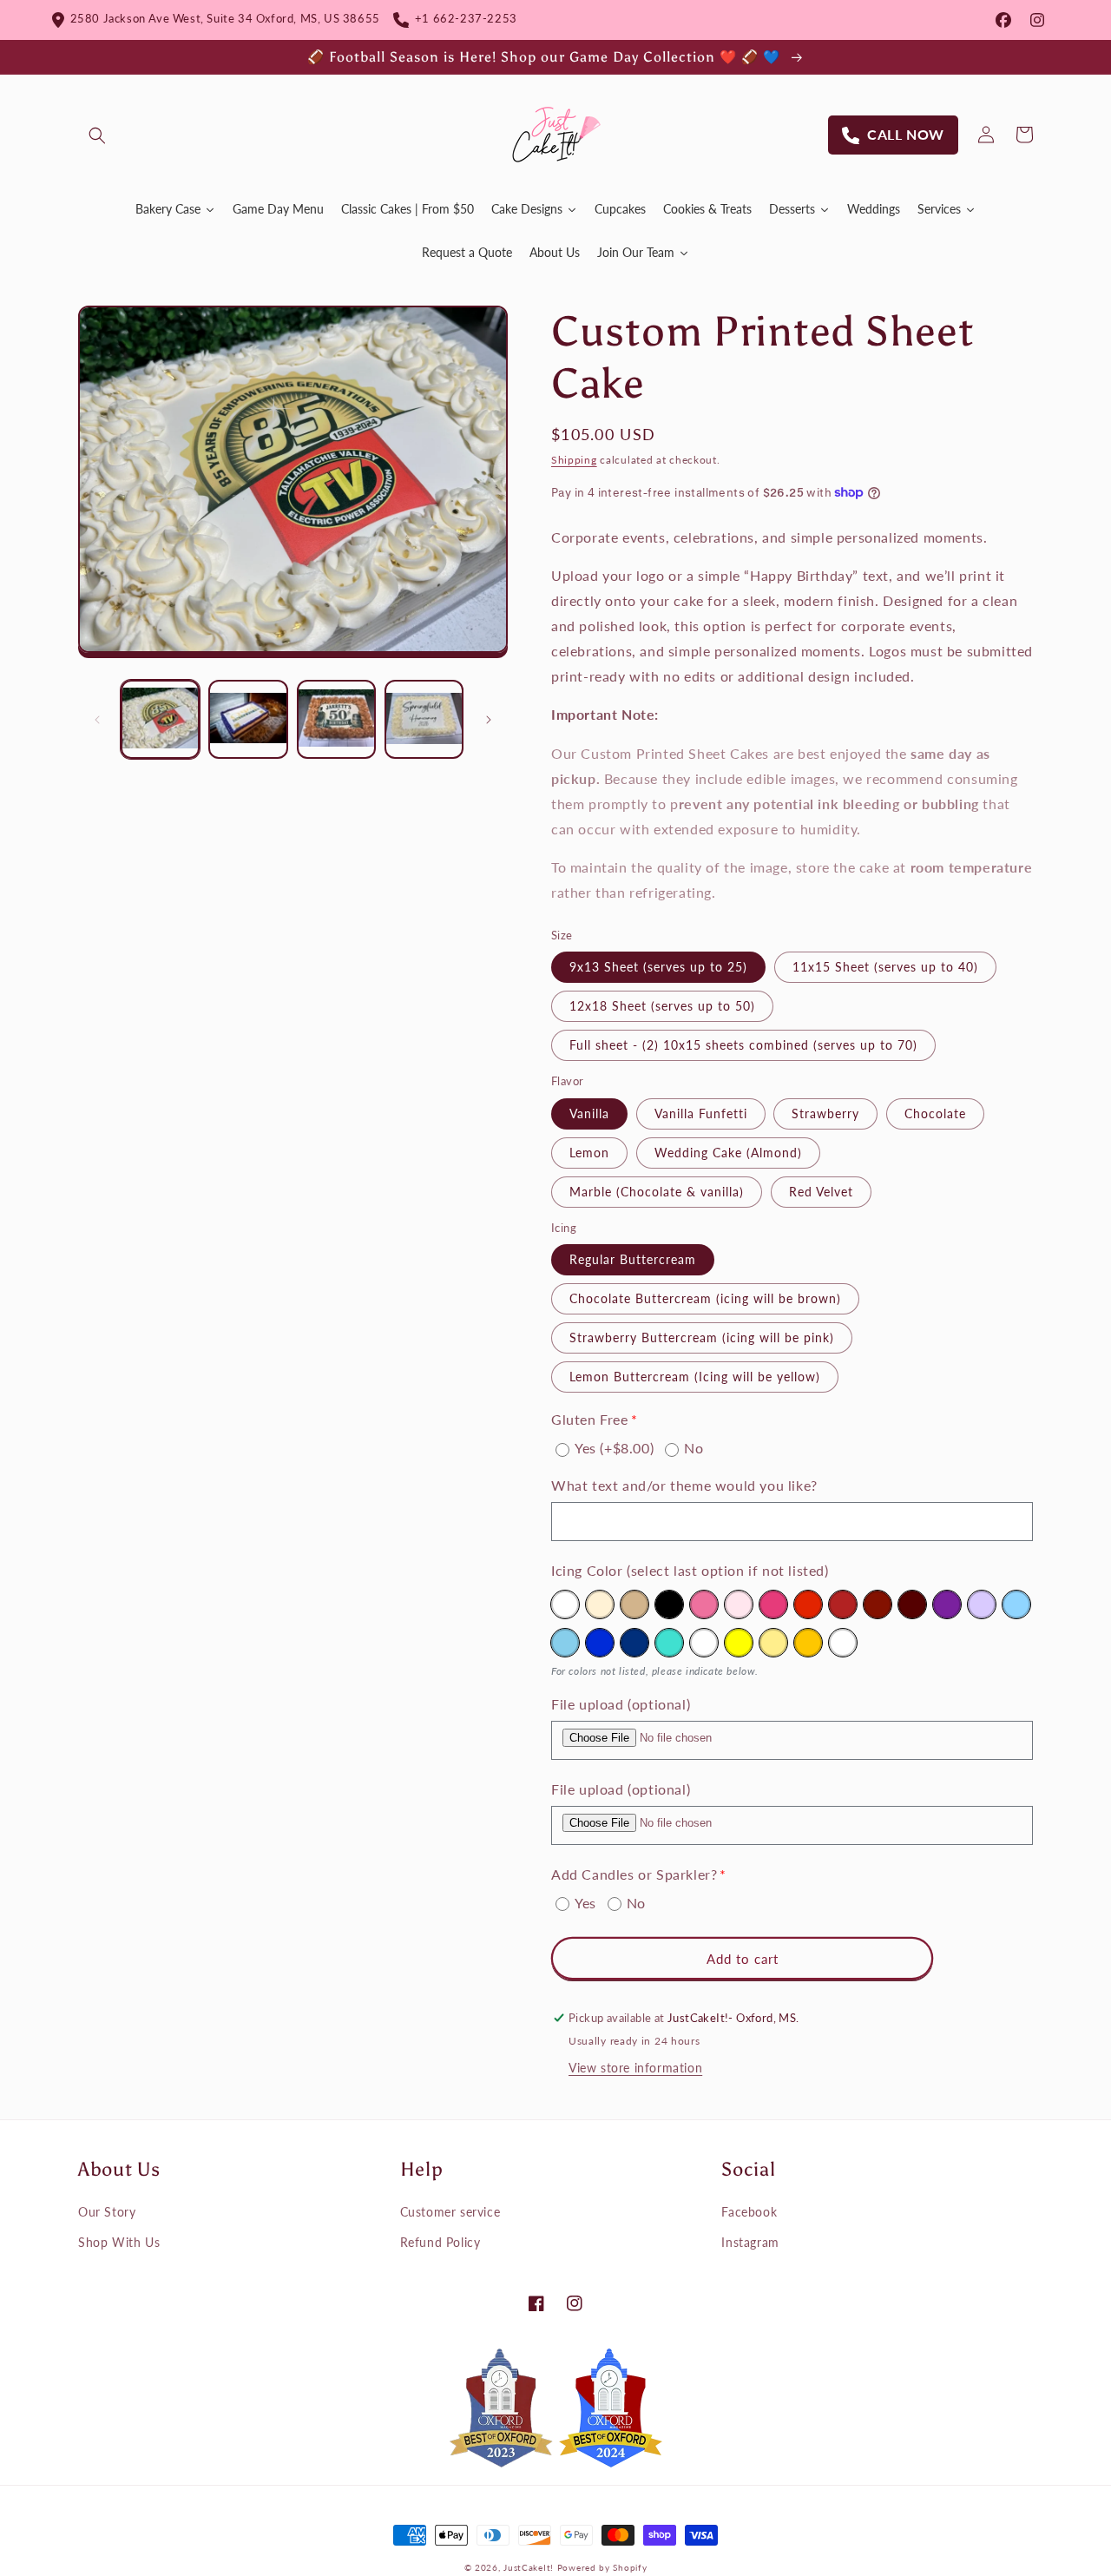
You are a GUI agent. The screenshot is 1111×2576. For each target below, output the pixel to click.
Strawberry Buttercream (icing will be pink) (702, 1337)
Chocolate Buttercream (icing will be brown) (705, 1298)
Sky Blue (565, 1643)
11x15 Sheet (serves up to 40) (885, 967)
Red (808, 1604)
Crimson (843, 1604)
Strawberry (825, 1113)
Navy (634, 1643)
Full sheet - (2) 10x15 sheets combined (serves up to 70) (743, 1045)
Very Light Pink (739, 1604)
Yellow (739, 1643)
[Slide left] (97, 720)
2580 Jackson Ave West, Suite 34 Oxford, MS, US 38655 (222, 18)
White (565, 1604)
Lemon (589, 1153)
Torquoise (669, 1643)
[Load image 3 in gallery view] (336, 719)
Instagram (750, 2242)
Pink (704, 1604)
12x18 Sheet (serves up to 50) (662, 1006)
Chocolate (935, 1113)
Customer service (450, 2212)
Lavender (982, 1604)
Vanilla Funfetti (701, 1113)
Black (669, 1604)
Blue (600, 1643)
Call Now (902, 134)
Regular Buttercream (633, 1259)
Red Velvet (821, 1192)
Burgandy (878, 1604)
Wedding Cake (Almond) (728, 1153)
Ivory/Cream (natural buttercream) (600, 1604)
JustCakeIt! (529, 2567)
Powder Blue (1016, 1604)
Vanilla (589, 1113)
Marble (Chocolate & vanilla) (657, 1192)
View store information (635, 2068)
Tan (634, 1604)
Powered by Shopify (602, 2567)
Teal (704, 1643)
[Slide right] (489, 720)
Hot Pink (773, 1604)
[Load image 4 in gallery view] (424, 719)
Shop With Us (119, 2242)
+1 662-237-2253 (463, 18)
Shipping (574, 460)
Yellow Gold (808, 1643)
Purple (947, 1604)
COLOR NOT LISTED (843, 1643)
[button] (97, 135)
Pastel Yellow (773, 1643)
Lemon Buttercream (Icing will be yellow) (695, 1377)
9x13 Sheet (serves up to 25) (658, 967)
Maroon (912, 1604)
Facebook (749, 2212)
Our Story (107, 2212)
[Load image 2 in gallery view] (248, 719)
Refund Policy (440, 2242)
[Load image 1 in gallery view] (160, 719)
